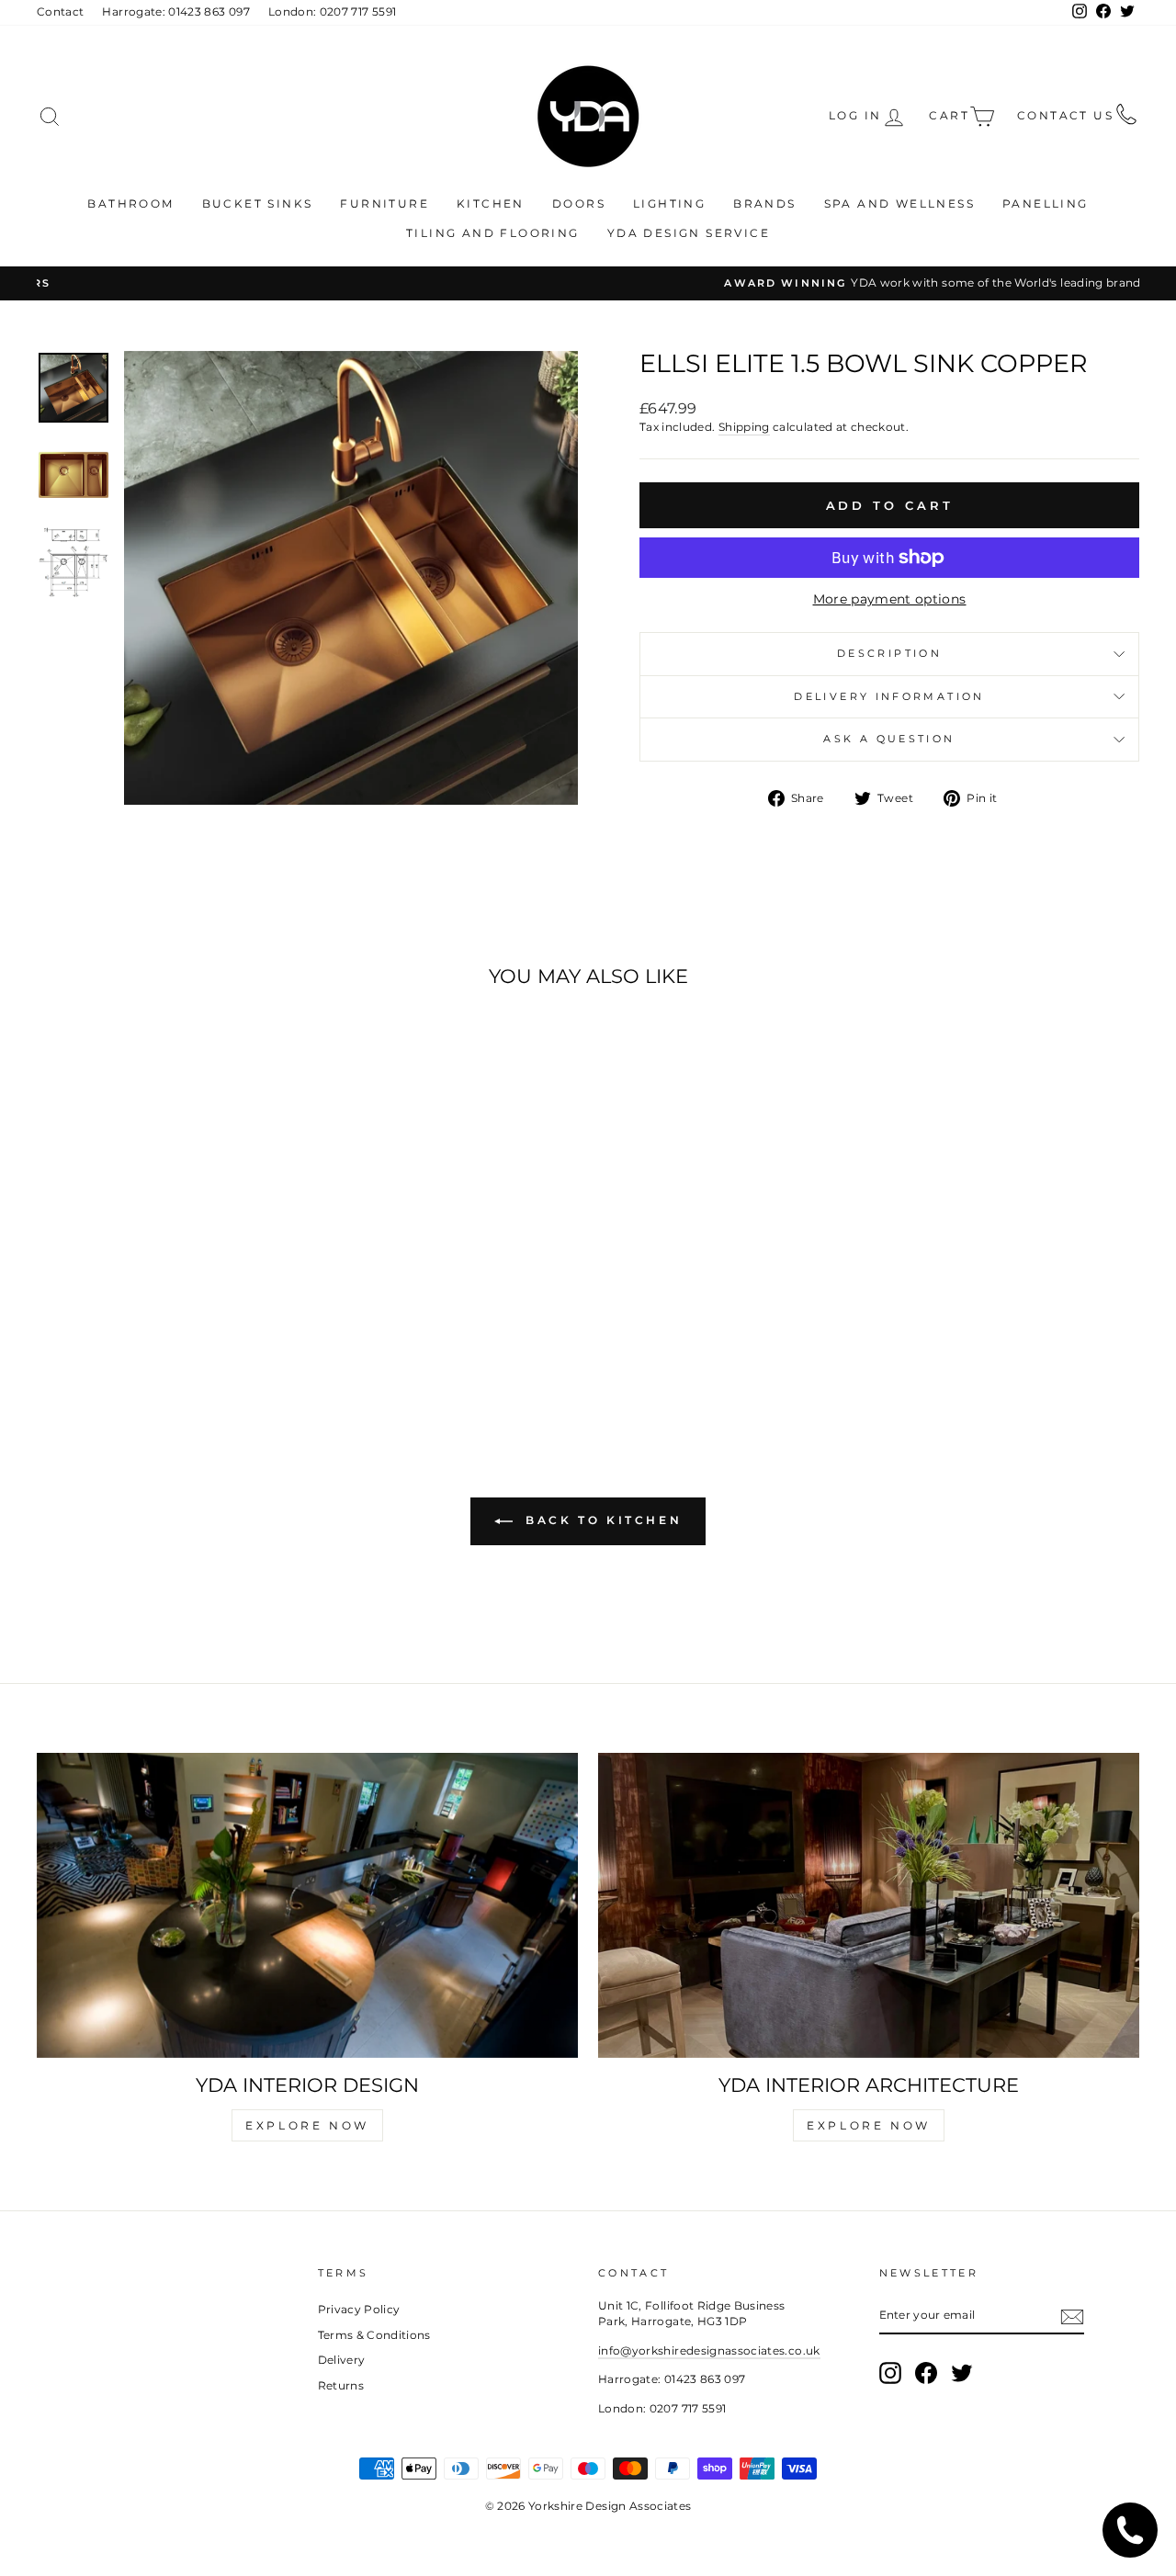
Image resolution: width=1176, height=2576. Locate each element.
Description (889, 653)
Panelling (1046, 203)
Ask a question (889, 739)
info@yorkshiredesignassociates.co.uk (709, 2350)
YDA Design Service (689, 233)
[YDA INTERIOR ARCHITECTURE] (869, 1905)
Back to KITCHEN (601, 1521)
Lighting (669, 203)
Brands (764, 203)
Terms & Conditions (374, 2335)
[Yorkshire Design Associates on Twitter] (962, 2373)
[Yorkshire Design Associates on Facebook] (926, 2373)
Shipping (744, 427)
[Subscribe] (1072, 2317)
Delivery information (889, 696)
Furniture (384, 203)
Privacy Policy (359, 2309)
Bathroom (130, 203)
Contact (60, 11)
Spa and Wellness (899, 203)
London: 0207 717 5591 (332, 11)
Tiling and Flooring (493, 233)
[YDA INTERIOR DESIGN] (307, 1905)
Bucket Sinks (258, 203)
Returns (341, 2385)
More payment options (890, 599)
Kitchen (491, 203)
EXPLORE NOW (307, 2125)
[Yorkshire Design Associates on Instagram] (890, 2373)
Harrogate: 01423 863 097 (175, 11)
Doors (579, 203)
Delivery (342, 2360)
